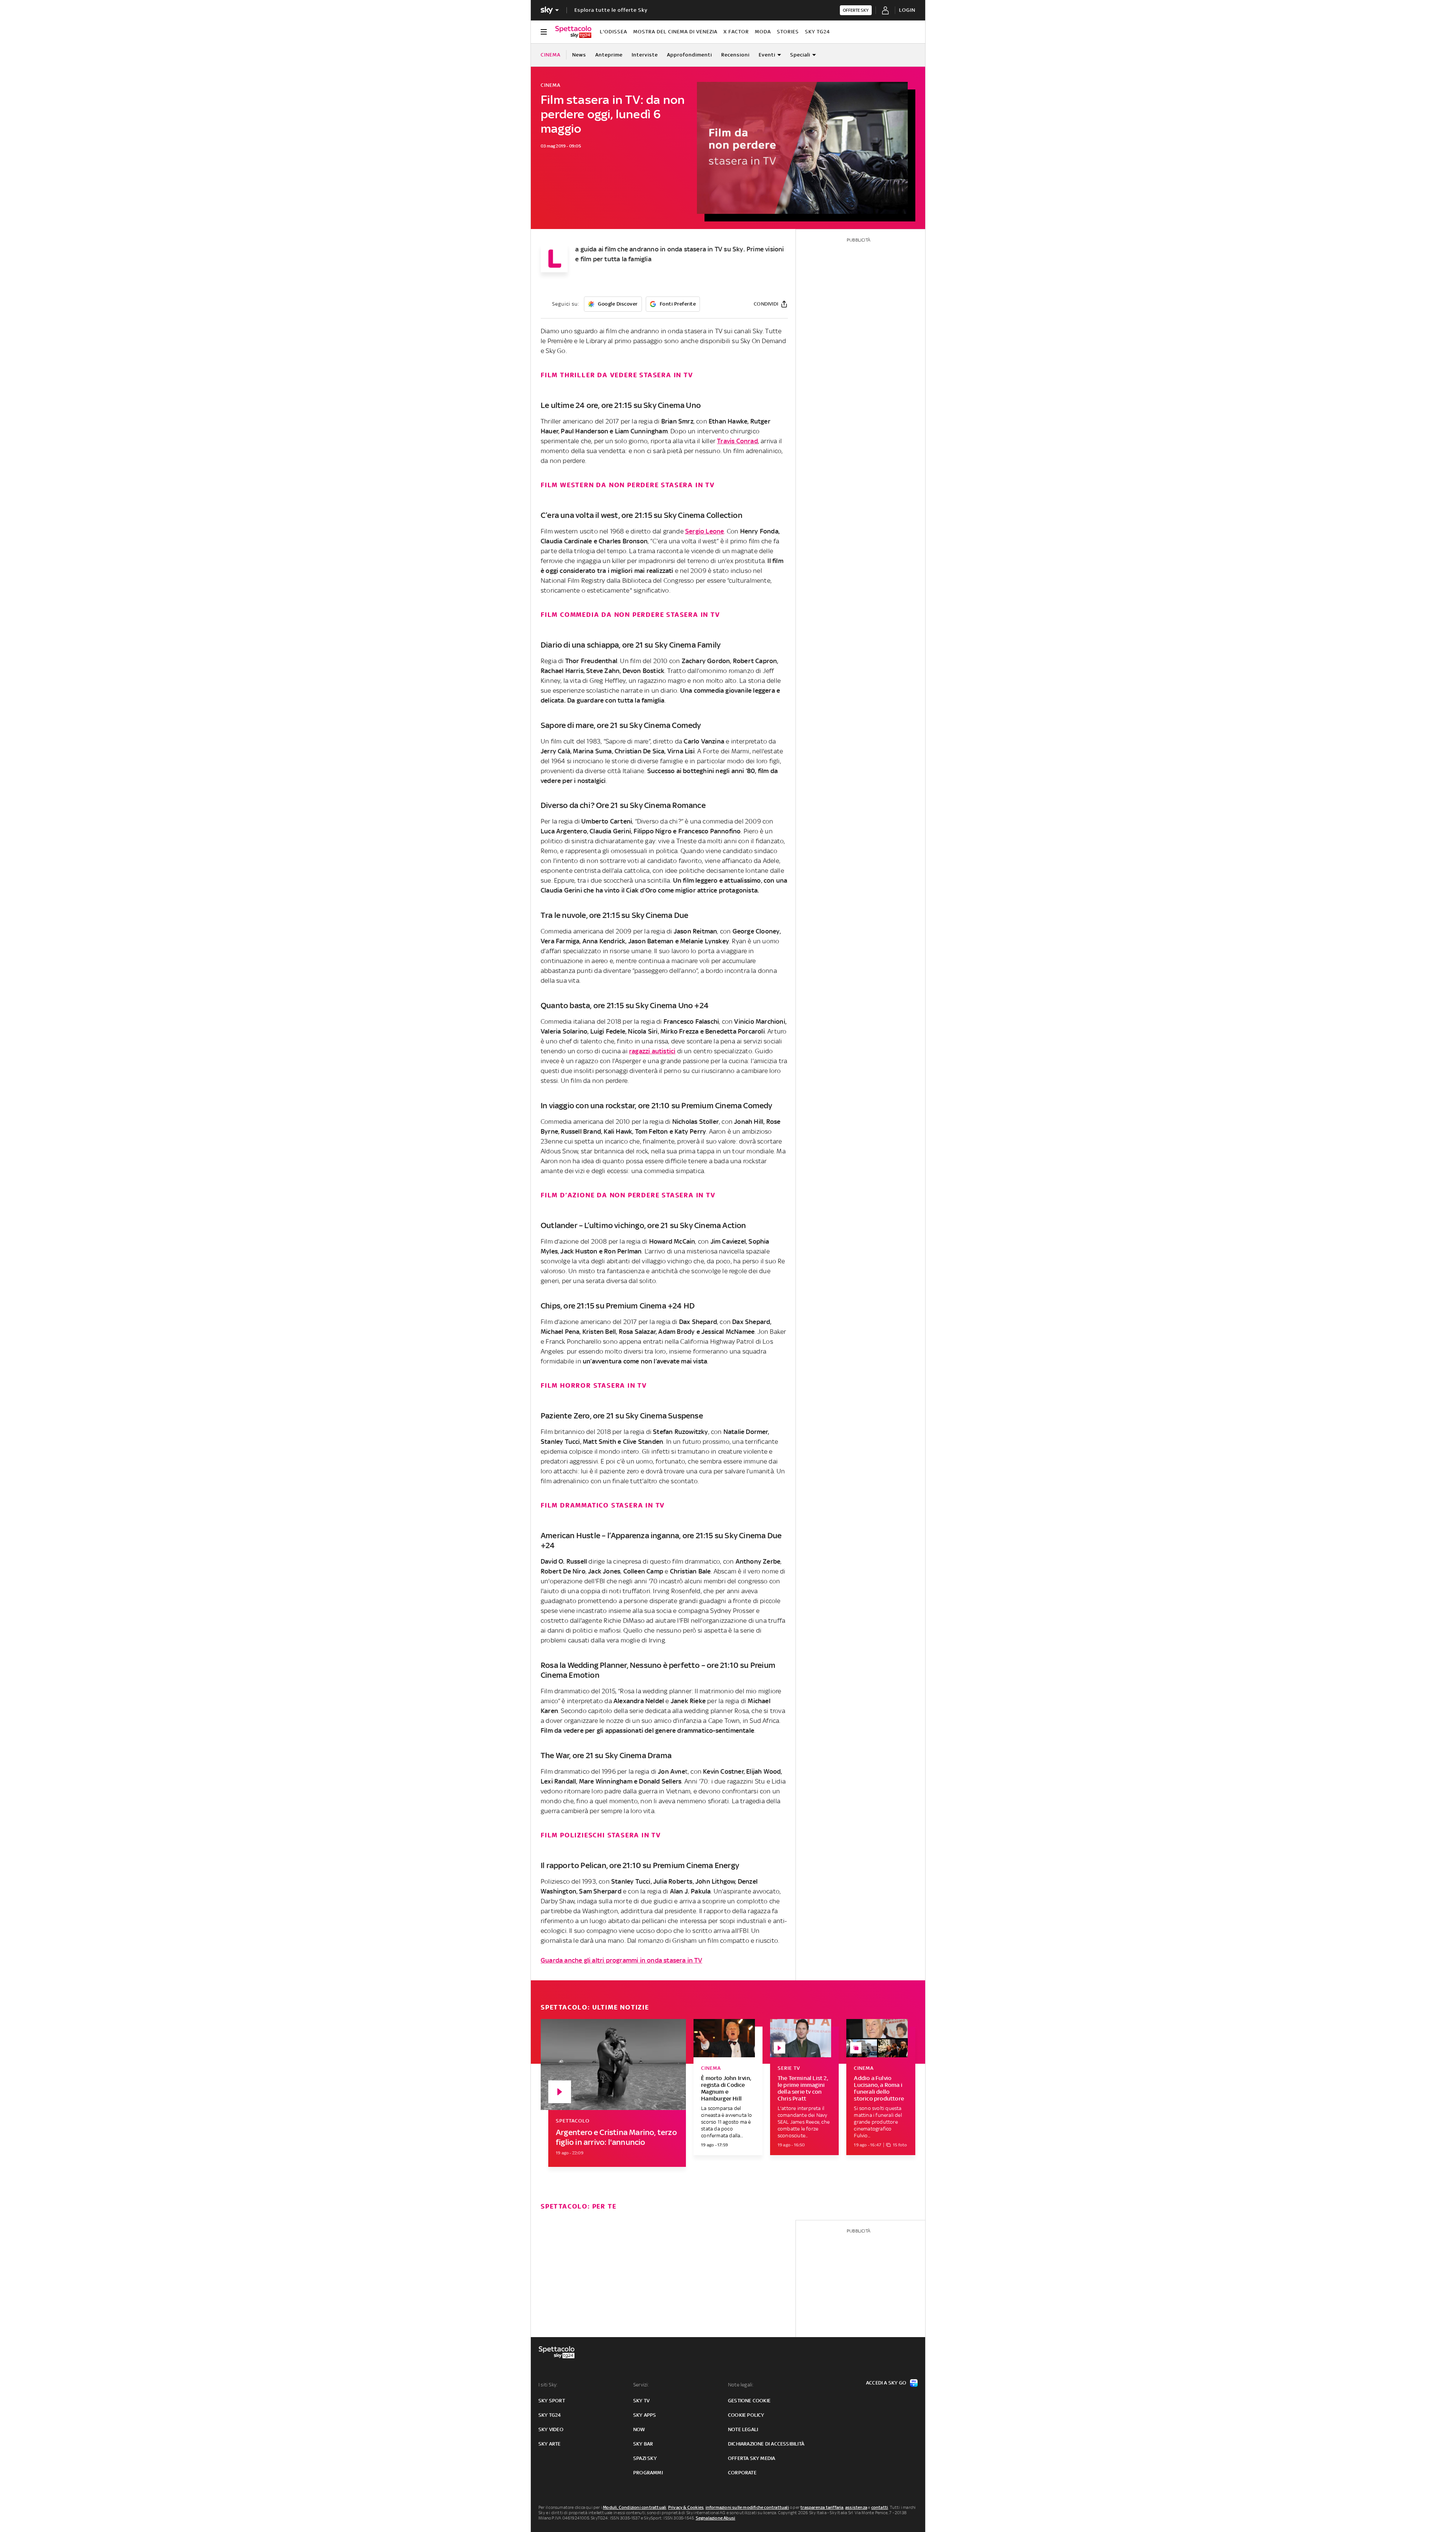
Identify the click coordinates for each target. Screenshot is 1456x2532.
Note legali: (741, 2385)
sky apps (645, 2415)
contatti (880, 2507)
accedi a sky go (886, 2383)
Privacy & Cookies (686, 2507)
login (907, 10)
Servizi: (641, 2385)
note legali (743, 2429)
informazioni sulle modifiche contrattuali (747, 2507)
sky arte (550, 2444)
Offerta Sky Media (752, 2458)
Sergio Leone (704, 531)
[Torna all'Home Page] (573, 32)
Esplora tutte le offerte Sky (611, 10)
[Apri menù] (544, 32)
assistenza (856, 2507)
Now (639, 2429)
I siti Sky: (548, 2385)
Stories (788, 32)
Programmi (648, 2473)
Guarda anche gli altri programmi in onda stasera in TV (621, 1960)
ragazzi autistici (652, 1051)
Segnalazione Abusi (716, 2518)
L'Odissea (613, 32)
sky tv (641, 2401)
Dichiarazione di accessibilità (766, 2444)
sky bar (643, 2444)
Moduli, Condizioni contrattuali (635, 2507)
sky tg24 (550, 2415)
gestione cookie (749, 2401)
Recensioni (735, 55)
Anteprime (609, 55)
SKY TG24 (817, 32)
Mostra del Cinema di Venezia (675, 32)
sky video (551, 2429)
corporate (742, 2473)
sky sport (552, 2401)
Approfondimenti (690, 55)
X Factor (736, 32)
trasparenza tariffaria (822, 2507)
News (579, 55)
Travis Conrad (737, 441)
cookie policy (746, 2415)
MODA (763, 32)
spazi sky (645, 2458)
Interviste (645, 55)
